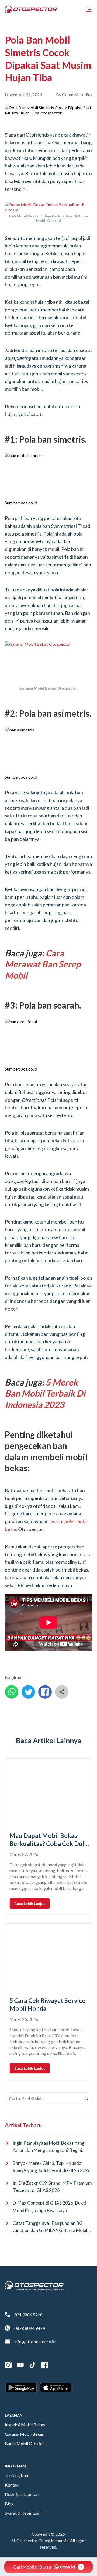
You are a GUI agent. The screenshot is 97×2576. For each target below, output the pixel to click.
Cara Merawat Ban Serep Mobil (43, 964)
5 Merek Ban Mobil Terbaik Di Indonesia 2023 (45, 1393)
